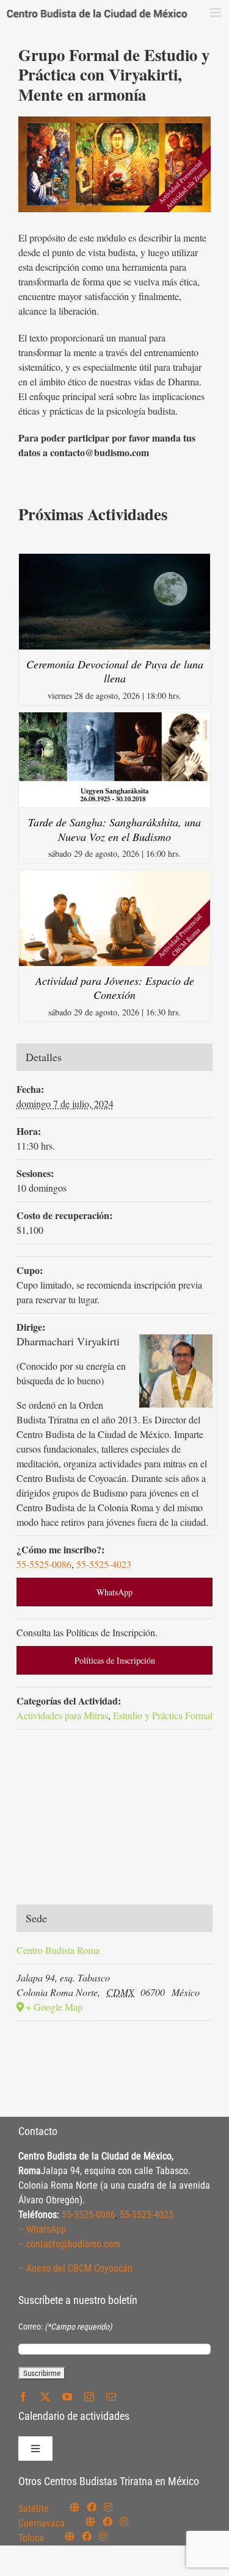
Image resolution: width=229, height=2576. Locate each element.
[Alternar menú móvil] (216, 13)
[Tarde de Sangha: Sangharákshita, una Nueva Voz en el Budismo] (114, 719)
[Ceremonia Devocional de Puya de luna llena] (114, 561)
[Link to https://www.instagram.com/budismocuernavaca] (124, 2522)
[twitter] (45, 2397)
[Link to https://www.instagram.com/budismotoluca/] (103, 2536)
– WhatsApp (42, 2229)
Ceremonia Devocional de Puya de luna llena (115, 671)
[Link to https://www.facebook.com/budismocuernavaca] (107, 2522)
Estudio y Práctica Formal (163, 1715)
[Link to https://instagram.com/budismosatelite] (108, 2507)
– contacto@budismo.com (69, 2244)
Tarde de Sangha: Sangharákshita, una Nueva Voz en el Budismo (114, 829)
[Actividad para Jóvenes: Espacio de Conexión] (114, 877)
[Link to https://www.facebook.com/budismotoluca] (87, 2536)
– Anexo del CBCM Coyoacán (75, 2268)
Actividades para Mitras (62, 1715)
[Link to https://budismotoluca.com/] (70, 2536)
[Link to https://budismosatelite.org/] (75, 2507)
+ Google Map (54, 2007)
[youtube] (67, 2397)
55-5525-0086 (44, 1564)
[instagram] (89, 2397)
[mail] (111, 2397)
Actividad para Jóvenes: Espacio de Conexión (115, 988)
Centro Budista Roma (58, 1950)
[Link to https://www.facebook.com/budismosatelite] (92, 2507)
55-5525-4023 (104, 1564)
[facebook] (23, 2397)
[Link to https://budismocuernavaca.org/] (90, 2522)
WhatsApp (114, 1592)
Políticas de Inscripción (115, 1660)
